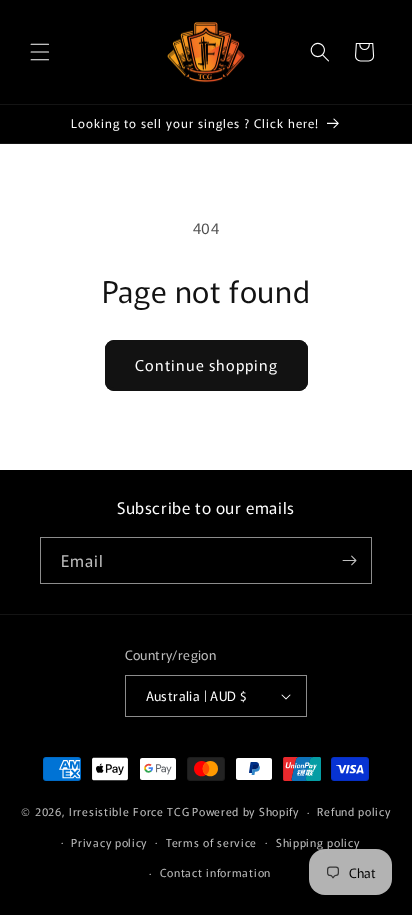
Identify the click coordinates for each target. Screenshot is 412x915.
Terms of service (211, 842)
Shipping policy (318, 842)
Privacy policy (109, 842)
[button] (40, 52)
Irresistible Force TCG (129, 811)
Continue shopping (206, 364)
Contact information (215, 872)
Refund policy (353, 811)
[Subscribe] (349, 560)
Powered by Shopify (245, 811)
